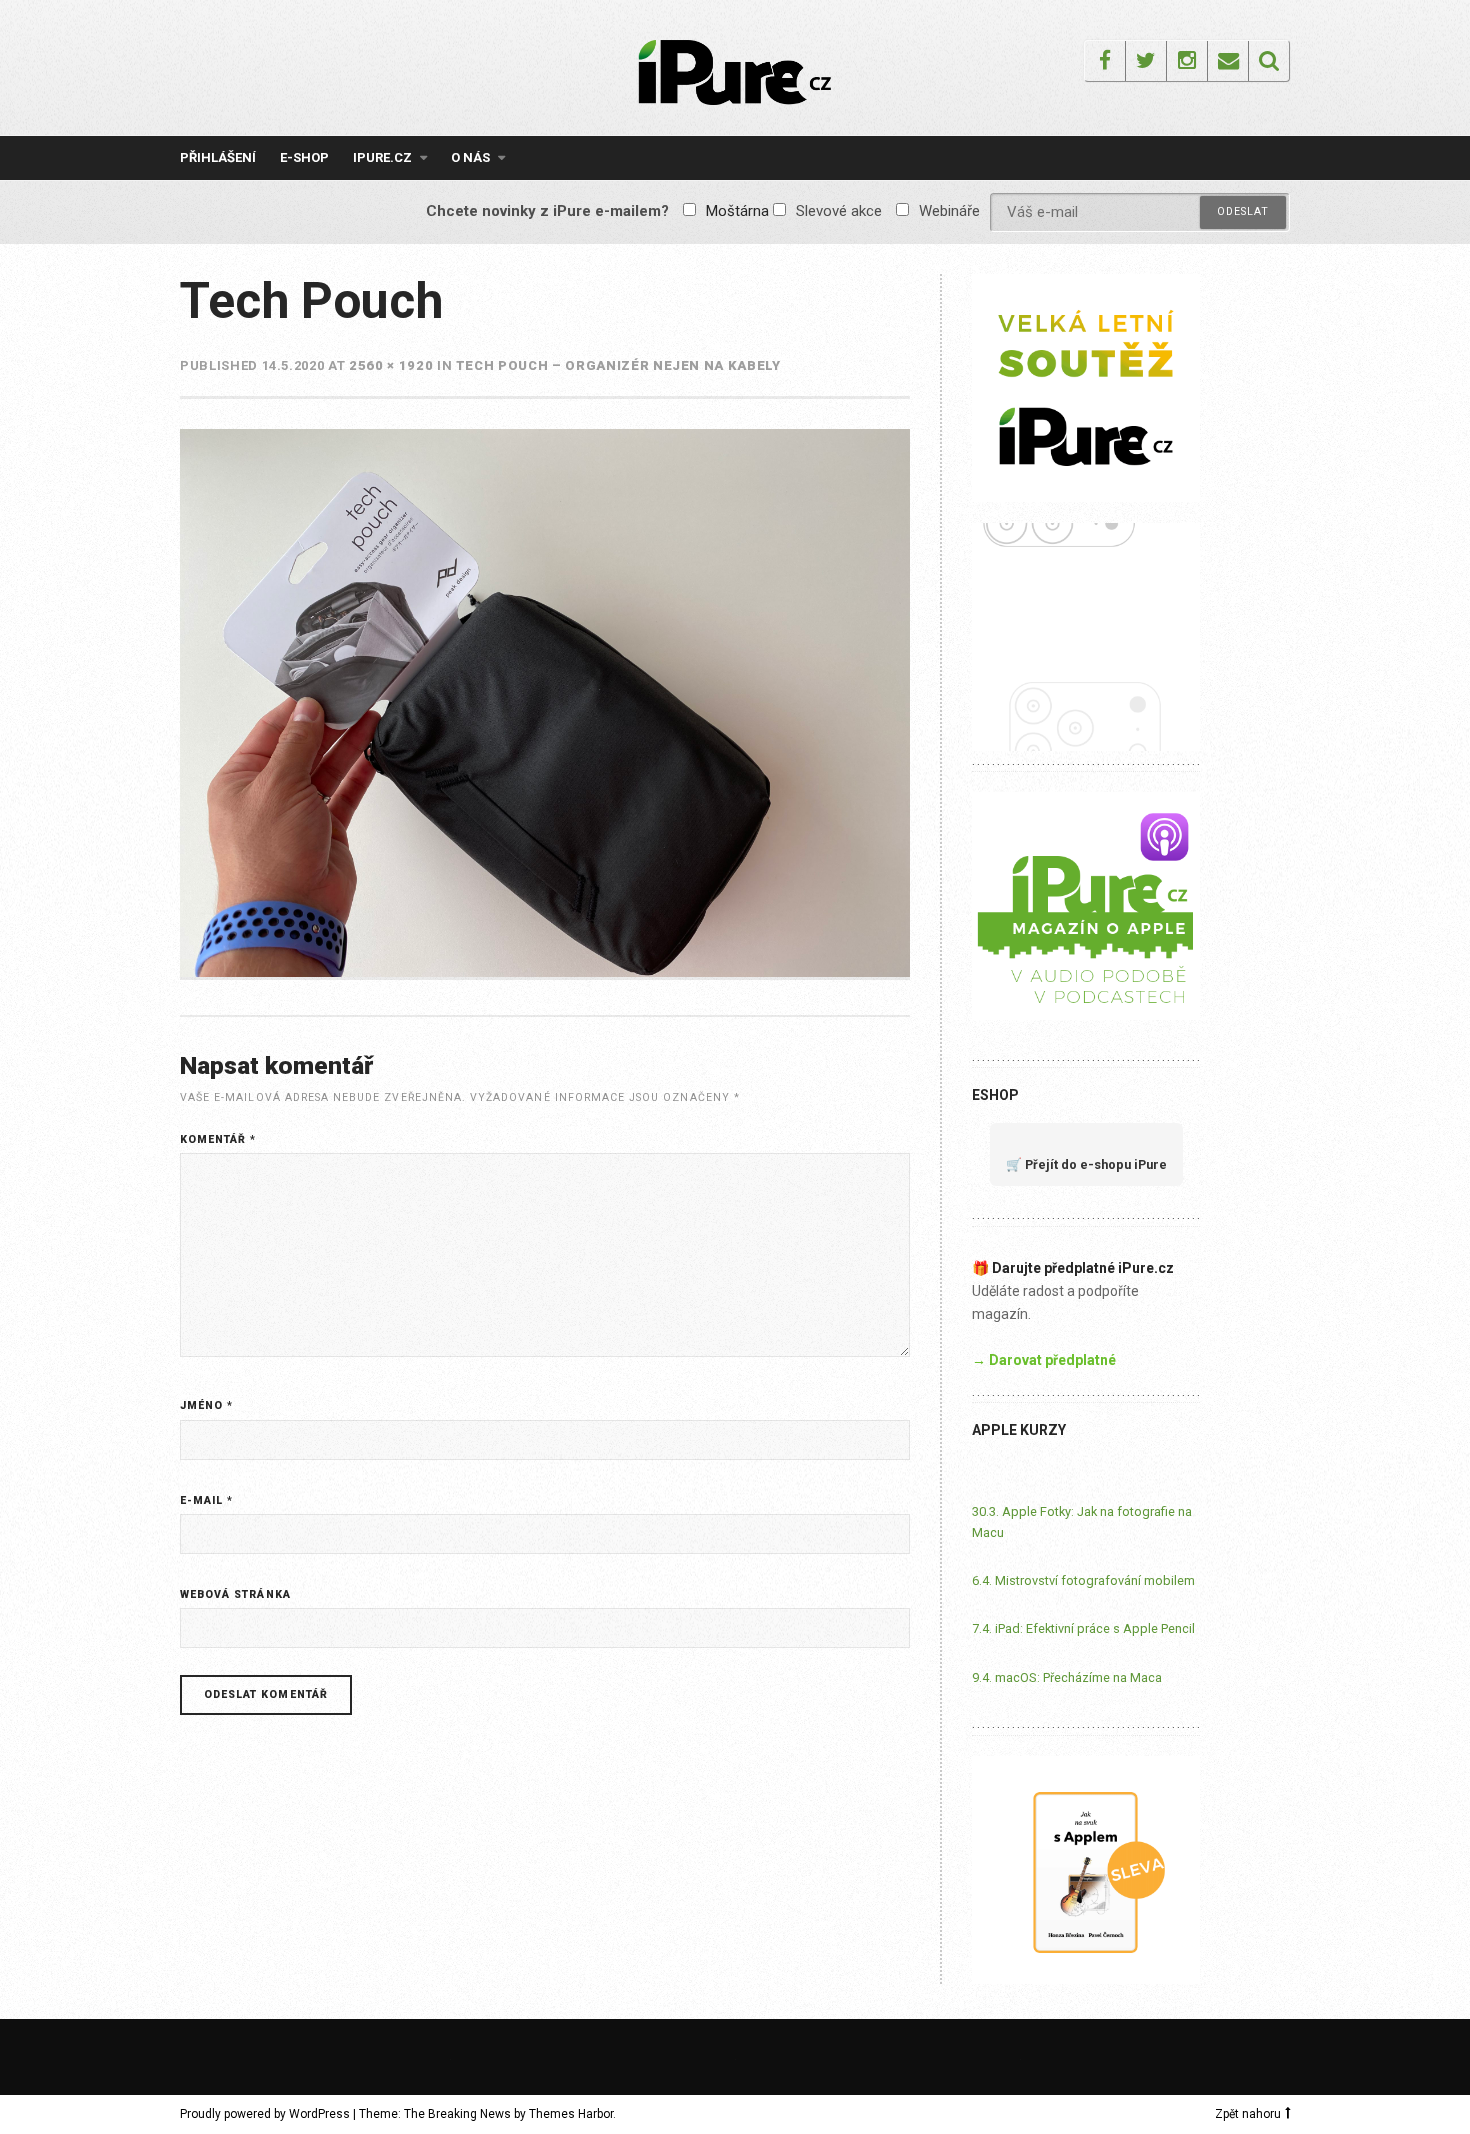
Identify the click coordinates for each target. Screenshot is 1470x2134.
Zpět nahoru (1248, 2114)
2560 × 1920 (391, 365)
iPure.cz (382, 157)
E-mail (206, 1500)
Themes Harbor (571, 2114)
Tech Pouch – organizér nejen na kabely (618, 365)
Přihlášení (218, 157)
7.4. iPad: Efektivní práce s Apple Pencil (1083, 1628)
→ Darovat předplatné (1044, 1360)
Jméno (206, 1405)
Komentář (218, 1139)
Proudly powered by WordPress (265, 2114)
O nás (470, 157)
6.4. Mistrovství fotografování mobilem (1083, 1580)
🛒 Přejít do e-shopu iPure (1086, 1164)
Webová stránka (235, 1594)
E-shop (304, 157)
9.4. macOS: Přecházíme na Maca (1067, 1677)
